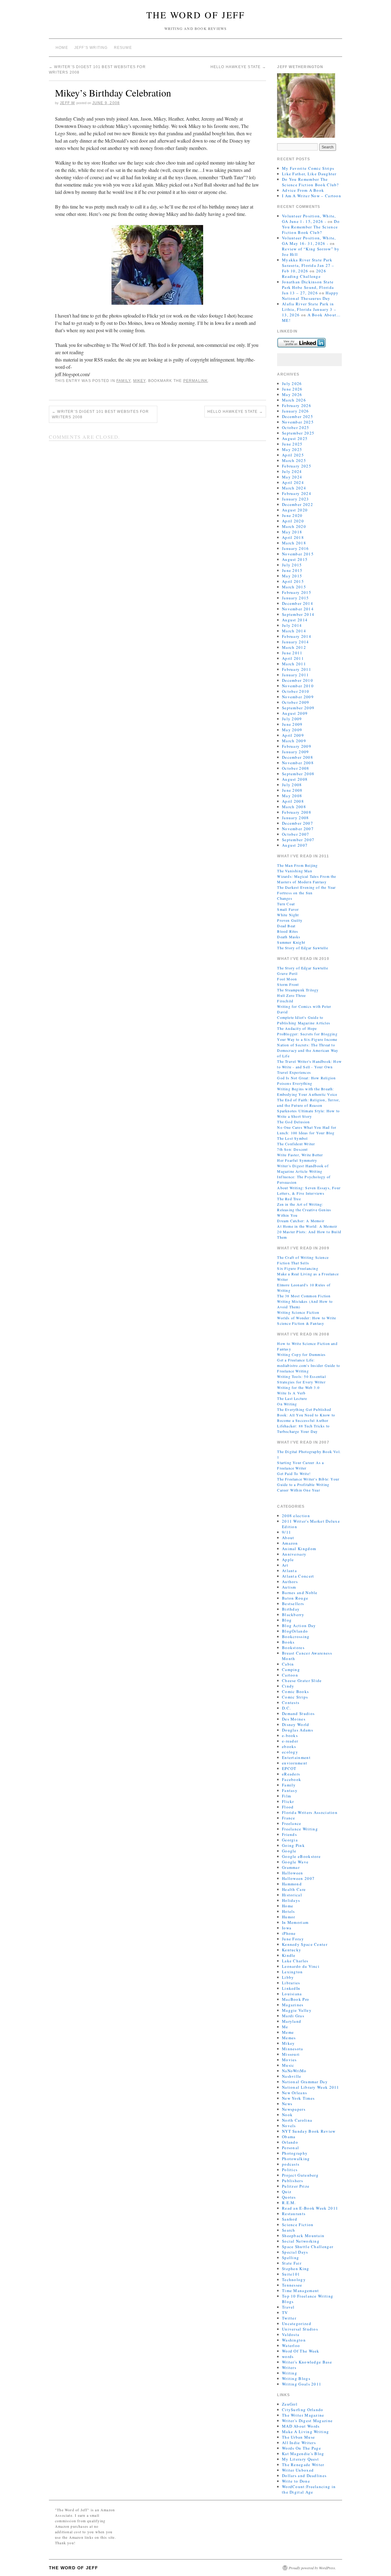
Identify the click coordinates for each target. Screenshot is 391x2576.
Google (289, 1851)
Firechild (285, 1001)
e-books (290, 1735)
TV (285, 2313)
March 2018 (294, 543)
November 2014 (298, 609)
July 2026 (292, 383)
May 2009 (292, 730)
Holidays (291, 1900)
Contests (291, 1702)
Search (289, 2230)
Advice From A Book (303, 190)
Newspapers (294, 2109)
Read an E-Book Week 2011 (310, 2208)
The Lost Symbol (292, 1138)
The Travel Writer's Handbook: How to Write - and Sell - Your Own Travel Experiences (309, 1067)
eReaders (291, 1774)
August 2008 (295, 779)
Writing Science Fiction (298, 1312)
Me (285, 2027)
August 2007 (295, 845)
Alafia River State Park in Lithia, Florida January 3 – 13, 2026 (309, 309)
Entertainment (296, 1757)
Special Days (295, 2252)
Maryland (292, 2021)
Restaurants (294, 2214)
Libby (288, 1977)
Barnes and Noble (300, 1593)
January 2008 (296, 818)
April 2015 (293, 581)
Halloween (293, 1873)
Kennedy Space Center (305, 1944)
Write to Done (296, 2481)
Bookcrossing (296, 1637)
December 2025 (298, 416)
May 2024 (292, 477)
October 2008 (296, 768)
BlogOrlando (295, 1631)
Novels (289, 2126)
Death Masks (289, 937)
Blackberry (293, 1615)
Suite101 (291, 2274)
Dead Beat (286, 926)
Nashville (292, 2076)
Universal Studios (300, 2329)
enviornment (295, 1763)
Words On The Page (301, 2448)
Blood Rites (288, 931)
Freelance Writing (300, 1829)
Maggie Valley (297, 2010)
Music (288, 2065)
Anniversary (294, 1554)
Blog (287, 1620)
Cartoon (290, 1675)
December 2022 (298, 504)
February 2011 (297, 669)
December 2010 (298, 680)
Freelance (292, 1823)
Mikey (139, 381)
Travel (288, 2307)
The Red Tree (289, 1199)
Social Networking (301, 2241)
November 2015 (298, 554)
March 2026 (294, 400)
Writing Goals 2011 (302, 2384)
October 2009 (296, 702)
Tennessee (292, 2285)
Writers (289, 2367)
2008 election (296, 1516)
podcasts (291, 2164)
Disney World (296, 1724)
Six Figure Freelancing (298, 1268)
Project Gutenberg (300, 2175)
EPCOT (289, 1768)
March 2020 (294, 526)
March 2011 (294, 664)
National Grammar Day (305, 2082)
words (288, 2356)
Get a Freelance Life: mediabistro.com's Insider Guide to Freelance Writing (309, 1365)
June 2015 (292, 570)
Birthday (291, 1609)
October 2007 (296, 834)
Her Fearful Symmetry (297, 1160)
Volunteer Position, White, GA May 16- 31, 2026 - (309, 241)
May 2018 (292, 532)
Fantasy (290, 1790)
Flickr (288, 1801)
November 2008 (298, 763)
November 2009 (298, 697)
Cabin (288, 1664)
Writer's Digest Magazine (307, 2421)
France (289, 1818)
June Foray (293, 1939)
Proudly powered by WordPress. (312, 2568)
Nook (287, 2115)
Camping (291, 1669)
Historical (292, 1895)
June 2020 (292, 515)
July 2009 (292, 719)
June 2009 (292, 724)
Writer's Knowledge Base (307, 2362)
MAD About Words (301, 2426)
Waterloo (291, 2345)
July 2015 (292, 565)
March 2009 (294, 741)
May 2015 (292, 576)
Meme (288, 2032)
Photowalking (296, 2159)
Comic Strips (295, 1697)
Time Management (301, 2291)
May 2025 (292, 449)
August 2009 (295, 713)
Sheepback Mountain (303, 2236)
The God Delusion (293, 1122)
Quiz (287, 2192)
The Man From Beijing (297, 865)
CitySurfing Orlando (303, 2410)
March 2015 (294, 587)
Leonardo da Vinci (301, 1966)
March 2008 (294, 807)
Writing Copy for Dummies (301, 1354)
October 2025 (296, 427)
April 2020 (293, 521)
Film (287, 1796)
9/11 (287, 1532)
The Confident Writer (296, 1144)
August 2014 (295, 620)
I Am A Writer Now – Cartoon (312, 196)
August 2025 (295, 438)
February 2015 (297, 592)
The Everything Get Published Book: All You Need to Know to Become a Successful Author (306, 1415)
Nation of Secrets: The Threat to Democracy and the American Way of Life (308, 1050)
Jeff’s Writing (91, 48)
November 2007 (298, 829)
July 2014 (292, 625)
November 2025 (298, 422)
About (288, 1538)
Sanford (290, 2219)
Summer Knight (291, 942)
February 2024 (297, 493)
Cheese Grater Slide (302, 1680)
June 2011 (292, 653)
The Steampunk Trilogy (298, 990)
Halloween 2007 (298, 1878)
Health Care (294, 1889)
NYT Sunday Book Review (309, 2131)
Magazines (293, 2005)
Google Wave (295, 1862)
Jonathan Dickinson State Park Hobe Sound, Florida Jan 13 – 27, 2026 (308, 287)
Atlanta (289, 1571)
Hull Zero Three (291, 995)
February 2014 (297, 636)
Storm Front (288, 984)
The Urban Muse (298, 2437)
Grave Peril (287, 973)
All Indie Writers (299, 2443)
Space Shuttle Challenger (308, 2247)
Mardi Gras (293, 2016)
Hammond (292, 1884)
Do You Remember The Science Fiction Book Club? (311, 182)
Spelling (291, 2258)
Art (285, 1565)
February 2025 (297, 466)
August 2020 (295, 510)
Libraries (291, 1983)
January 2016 (296, 548)
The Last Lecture (292, 1398)
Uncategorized (297, 2323)
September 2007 (298, 840)
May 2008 (292, 796)
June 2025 (292, 444)
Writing (290, 2373)
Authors (290, 1582)
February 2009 (297, 746)
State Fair (292, 2263)
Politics (290, 2170)
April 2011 (293, 658)
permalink (196, 381)
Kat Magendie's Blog (303, 2454)
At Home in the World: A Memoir (307, 1226)
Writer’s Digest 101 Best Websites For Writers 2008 (100, 414)
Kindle (289, 1955)
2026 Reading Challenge (304, 274)
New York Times (298, 2098)
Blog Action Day (299, 1626)
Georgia (290, 1840)
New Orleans (294, 2093)
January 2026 (296, 411)
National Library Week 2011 (311, 2087)
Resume (123, 48)
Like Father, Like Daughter (309, 174)
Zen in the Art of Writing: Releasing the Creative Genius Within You (304, 1210)
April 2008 (293, 801)
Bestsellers (293, 1604)
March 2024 (294, 488)
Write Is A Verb (291, 1393)
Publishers (292, 2181)
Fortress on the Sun (295, 893)
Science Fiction (298, 2225)
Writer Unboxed (298, 2470)
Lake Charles (295, 1961)
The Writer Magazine (303, 2415)
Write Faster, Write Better (300, 1155)
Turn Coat (286, 904)
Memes (289, 2038)
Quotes (289, 2197)
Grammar (291, 1867)
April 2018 (293, 537)
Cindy (288, 1686)
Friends (289, 1834)
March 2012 (294, 647)
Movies (289, 2060)
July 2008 (292, 785)
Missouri (291, 2054)
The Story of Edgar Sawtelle (302, 948)
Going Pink (293, 1845)
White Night (288, 915)
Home (62, 48)
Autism (289, 1587)
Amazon (290, 1543)
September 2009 (298, 708)
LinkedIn (291, 1988)
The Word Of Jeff (196, 15)
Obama (289, 2137)
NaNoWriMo (294, 2071)
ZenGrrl (290, 2404)
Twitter (289, 2318)
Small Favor (288, 909)
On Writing (287, 1404)
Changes (285, 898)
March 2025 (294, 460)
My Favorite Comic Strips (308, 168)
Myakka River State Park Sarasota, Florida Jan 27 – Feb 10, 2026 (308, 265)
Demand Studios (298, 1713)
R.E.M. (289, 2203)
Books (288, 1642)
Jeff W (67, 103)
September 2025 (298, 433)
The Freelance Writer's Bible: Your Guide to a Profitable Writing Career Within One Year (308, 1484)
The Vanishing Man (294, 871)
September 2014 (298, 614)
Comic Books (295, 1691)
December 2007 (298, 823)
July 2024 (292, 471)
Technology (294, 2280)
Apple (288, 1560)
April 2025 (293, 455)
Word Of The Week (301, 2351)
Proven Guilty (290, 920)
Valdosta (291, 2334)
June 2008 (292, 790)
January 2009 (296, 752)
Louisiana (292, 1994)
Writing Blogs (296, 2378)
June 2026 (292, 389)
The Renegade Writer (303, 2465)
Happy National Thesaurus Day (310, 296)
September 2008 (298, 774)
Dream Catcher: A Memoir (301, 1221)
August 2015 (295, 559)
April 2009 (293, 735)
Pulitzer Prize (296, 2186)
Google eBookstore (301, 1856)
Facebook (292, 1779)
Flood (288, 1807)
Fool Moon (287, 979)
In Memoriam (295, 1922)
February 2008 (297, 812)
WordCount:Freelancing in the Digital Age (309, 2489)
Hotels (289, 1911)
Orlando (290, 2142)
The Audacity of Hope (297, 1028)
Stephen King (296, 2269)
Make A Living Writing (305, 2432)
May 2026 (292, 394)
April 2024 (293, 482)
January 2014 (296, 642)
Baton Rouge (295, 1598)
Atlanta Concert (298, 1576)
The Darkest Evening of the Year (306, 887)
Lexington (292, 1972)
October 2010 (296, 691)
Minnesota (293, 2049)
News (287, 2104)
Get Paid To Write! (294, 1473)
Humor (289, 1917)
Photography (295, 2153)
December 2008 (298, 757)
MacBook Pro (296, 1999)
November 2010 (298, 686)
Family (123, 381)
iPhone (289, 1933)
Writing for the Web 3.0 (298, 1387)
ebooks (289, 1746)
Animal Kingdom (299, 1549)
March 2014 (294, 631)
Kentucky (292, 1950)
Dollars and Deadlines (304, 2476)
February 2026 (297, 405)
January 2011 (296, 675)
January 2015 (296, 598)
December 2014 (298, 603)
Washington (294, 2340)
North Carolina (297, 2120)
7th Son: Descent (292, 1149)
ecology (290, 1752)
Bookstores (293, 1648)
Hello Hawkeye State (238, 67)
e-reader (290, 1741)
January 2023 (296, 499)
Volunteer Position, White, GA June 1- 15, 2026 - (309, 219)
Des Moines (294, 1719)
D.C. (286, 1708)
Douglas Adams (298, 1730)
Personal (291, 2148)
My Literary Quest (300, 2459)
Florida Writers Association (310, 1812)
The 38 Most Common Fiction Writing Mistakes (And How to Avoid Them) (305, 1301)
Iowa (287, 1928)
